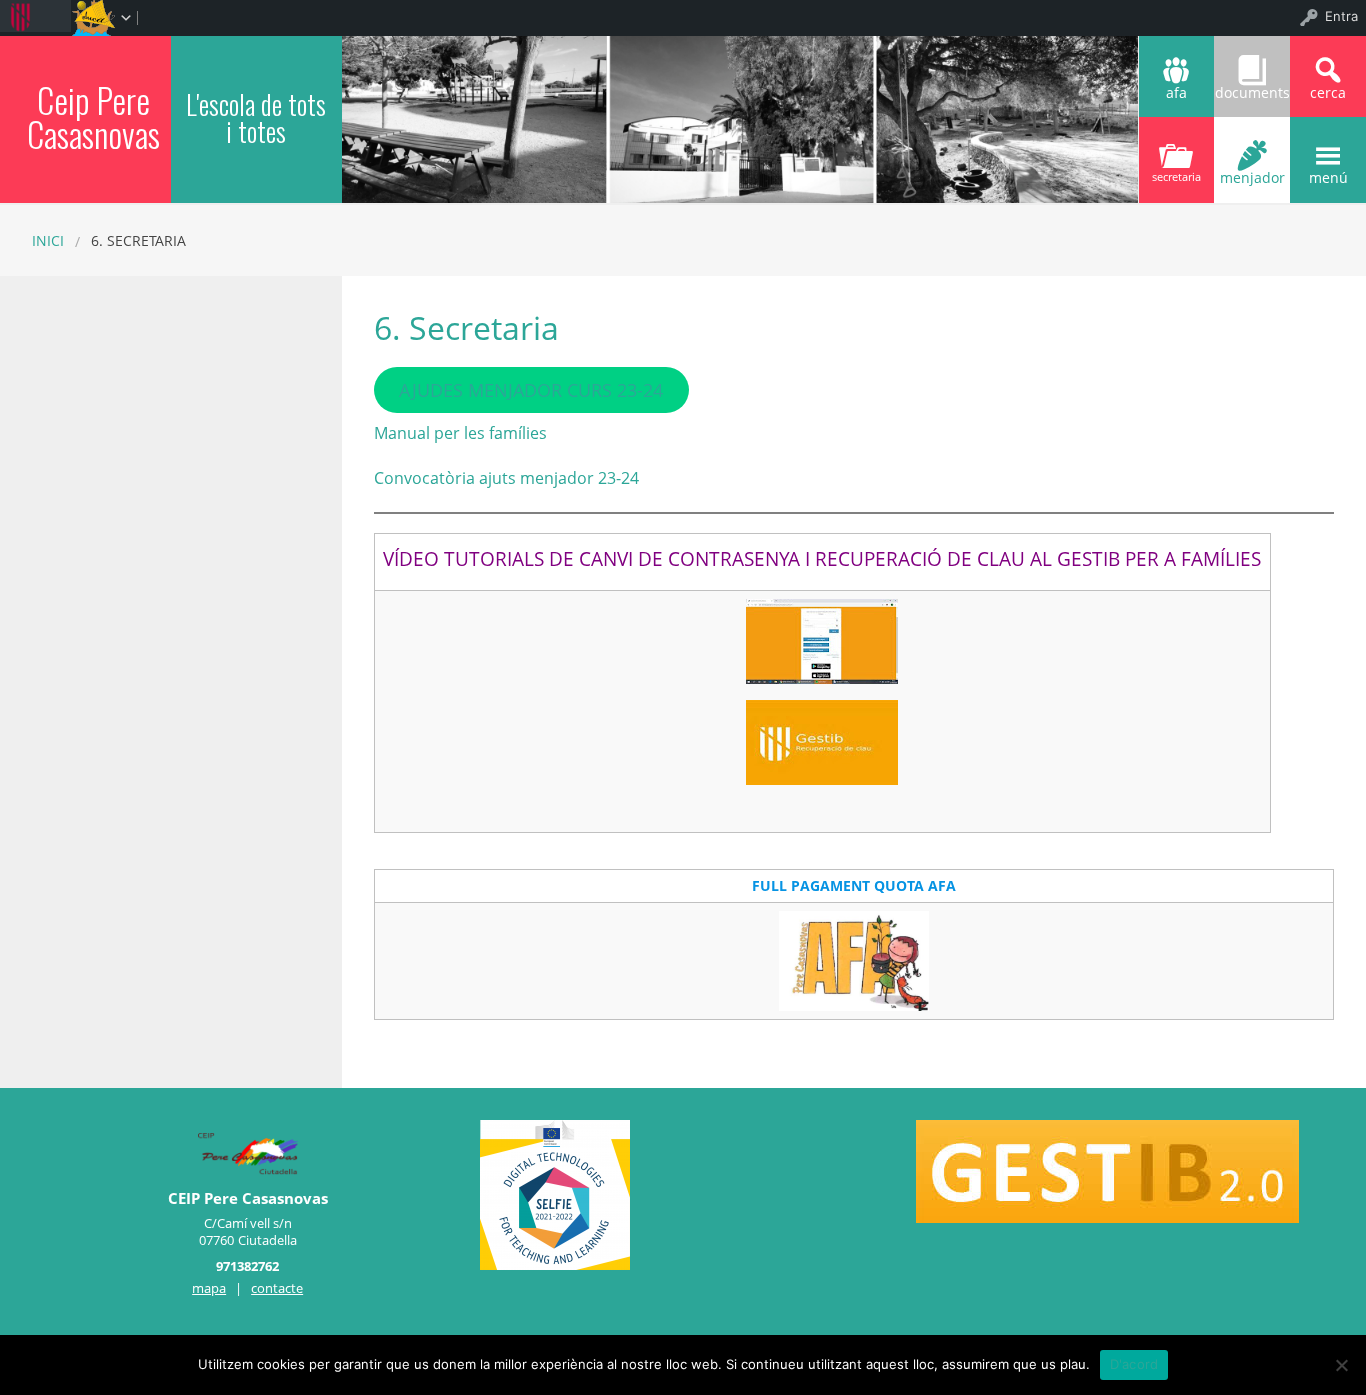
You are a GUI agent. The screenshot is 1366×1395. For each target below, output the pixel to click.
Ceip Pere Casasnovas (93, 116)
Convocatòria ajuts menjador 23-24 (506, 478)
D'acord (1134, 1364)
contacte (277, 1288)
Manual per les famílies (460, 433)
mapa (209, 1288)
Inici (48, 240)
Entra (1341, 16)
